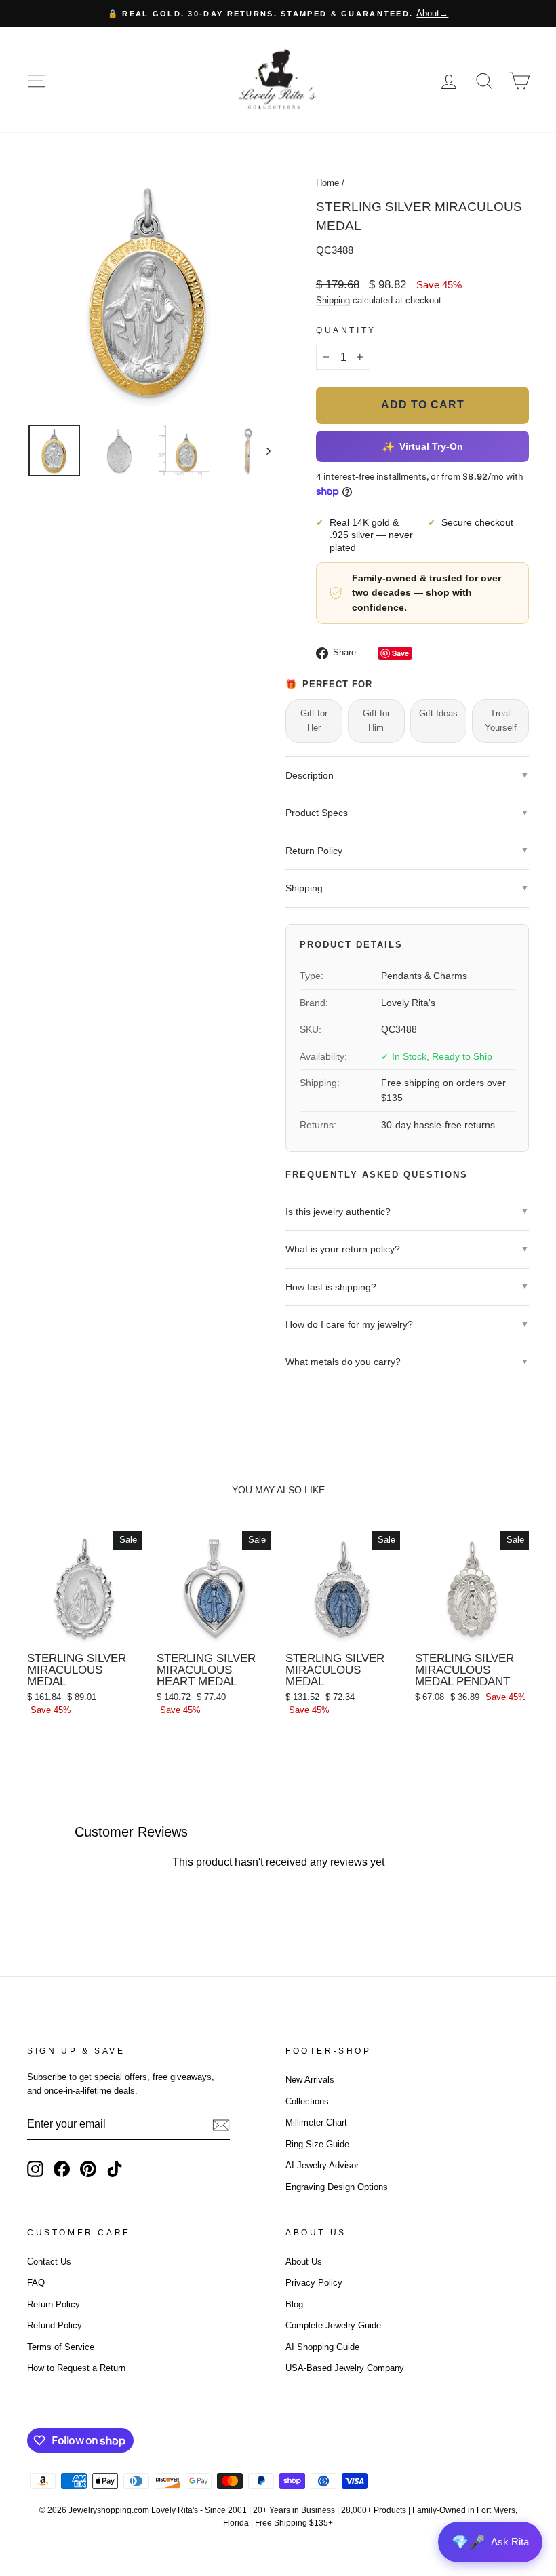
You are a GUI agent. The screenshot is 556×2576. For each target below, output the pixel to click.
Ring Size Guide (317, 2144)
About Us (304, 2262)
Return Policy (54, 2304)
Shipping (333, 300)
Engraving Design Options (337, 2187)
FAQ (36, 2283)
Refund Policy (55, 2325)
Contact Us (49, 2262)
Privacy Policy (314, 2283)
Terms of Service (61, 2347)
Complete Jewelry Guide (333, 2325)
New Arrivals (310, 2080)
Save (400, 653)
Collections (307, 2101)
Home (327, 183)
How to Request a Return (76, 2368)
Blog (294, 2304)
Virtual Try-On (422, 446)
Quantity (346, 330)
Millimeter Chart (316, 2122)
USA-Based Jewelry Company (345, 2368)
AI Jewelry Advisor (322, 2165)
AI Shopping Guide (322, 2347)
